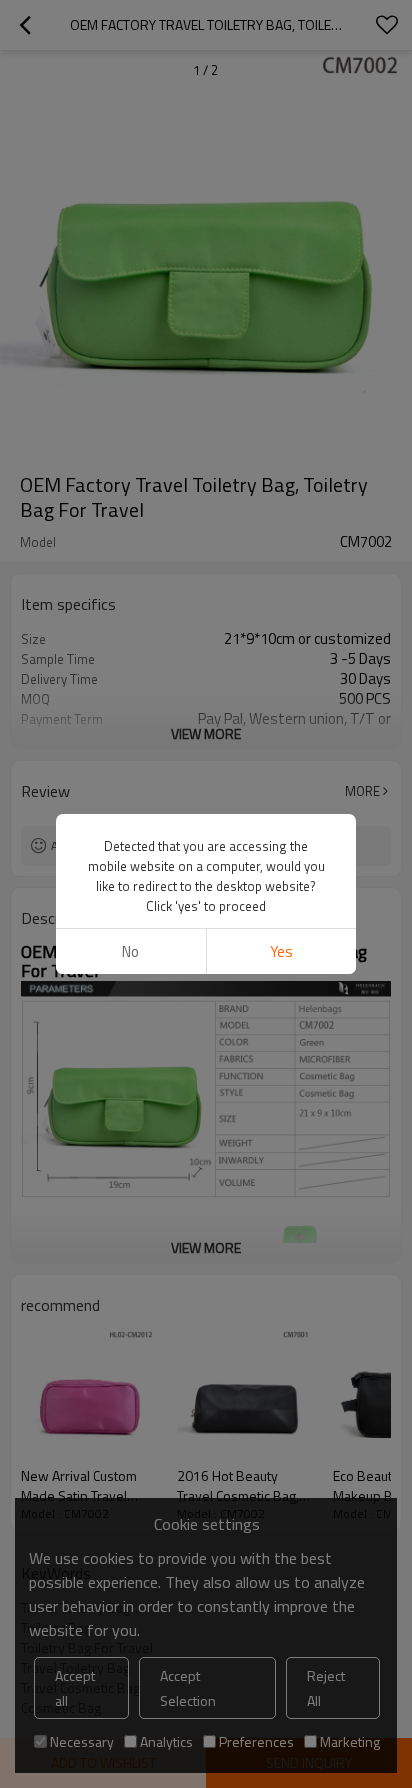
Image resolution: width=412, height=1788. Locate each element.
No (130, 951)
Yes (281, 951)
